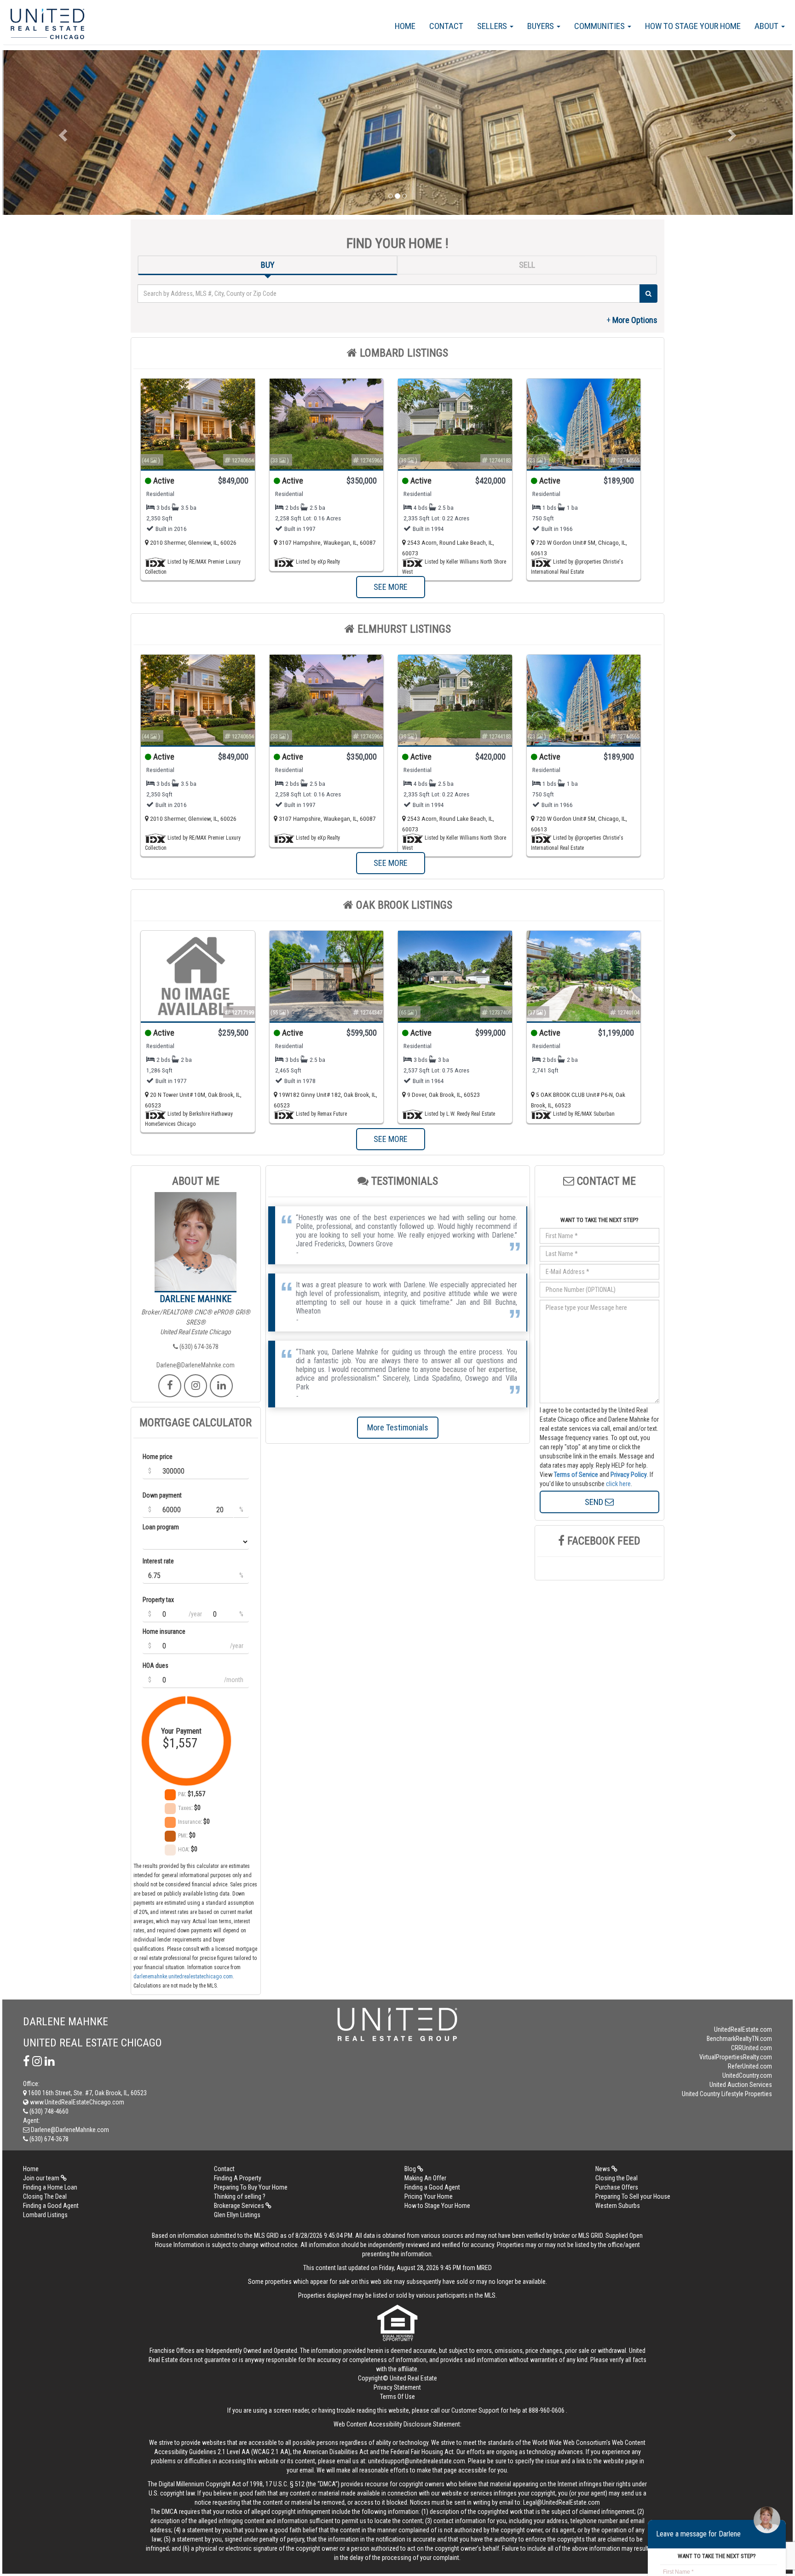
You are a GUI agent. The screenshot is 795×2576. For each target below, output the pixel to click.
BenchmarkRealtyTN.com (739, 2039)
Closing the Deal (616, 2178)
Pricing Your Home (429, 2196)
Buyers (542, 26)
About (767, 26)
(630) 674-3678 (198, 1347)
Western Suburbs (618, 2206)
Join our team (42, 2178)
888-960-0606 (547, 2410)
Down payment (162, 1495)
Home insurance (164, 1631)
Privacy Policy (629, 1475)
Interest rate (158, 1561)
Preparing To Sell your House (633, 2196)
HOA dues (156, 1665)
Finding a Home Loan (50, 2187)
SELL (527, 265)
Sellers (493, 26)
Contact (446, 26)
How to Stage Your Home (693, 26)
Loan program (161, 1527)
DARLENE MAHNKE (196, 1299)
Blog (411, 2169)
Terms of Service (576, 1475)
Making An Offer (425, 2178)
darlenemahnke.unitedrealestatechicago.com (183, 1977)
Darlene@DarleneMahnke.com (196, 1365)
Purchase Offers (617, 2187)
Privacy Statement (397, 2387)
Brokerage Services (240, 2206)
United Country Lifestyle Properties (727, 2094)
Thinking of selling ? (240, 2196)
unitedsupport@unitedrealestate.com (417, 2461)
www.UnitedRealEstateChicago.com (76, 2102)
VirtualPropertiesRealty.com (736, 2057)
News (603, 2169)
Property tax (158, 1600)
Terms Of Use (397, 2397)
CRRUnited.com (752, 2048)
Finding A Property (238, 2178)
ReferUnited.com (750, 2066)
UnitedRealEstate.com (743, 2029)
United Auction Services (741, 2085)
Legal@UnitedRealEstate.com (562, 2502)
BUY (268, 265)
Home (405, 26)
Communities (600, 26)
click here (618, 1484)
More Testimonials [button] (398, 1427)
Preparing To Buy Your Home (251, 2187)
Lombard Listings (45, 2215)
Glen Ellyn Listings (237, 2215)
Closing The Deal (45, 2196)
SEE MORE (391, 587)
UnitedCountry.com (747, 2075)
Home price (158, 1457)
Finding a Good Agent (432, 2187)
